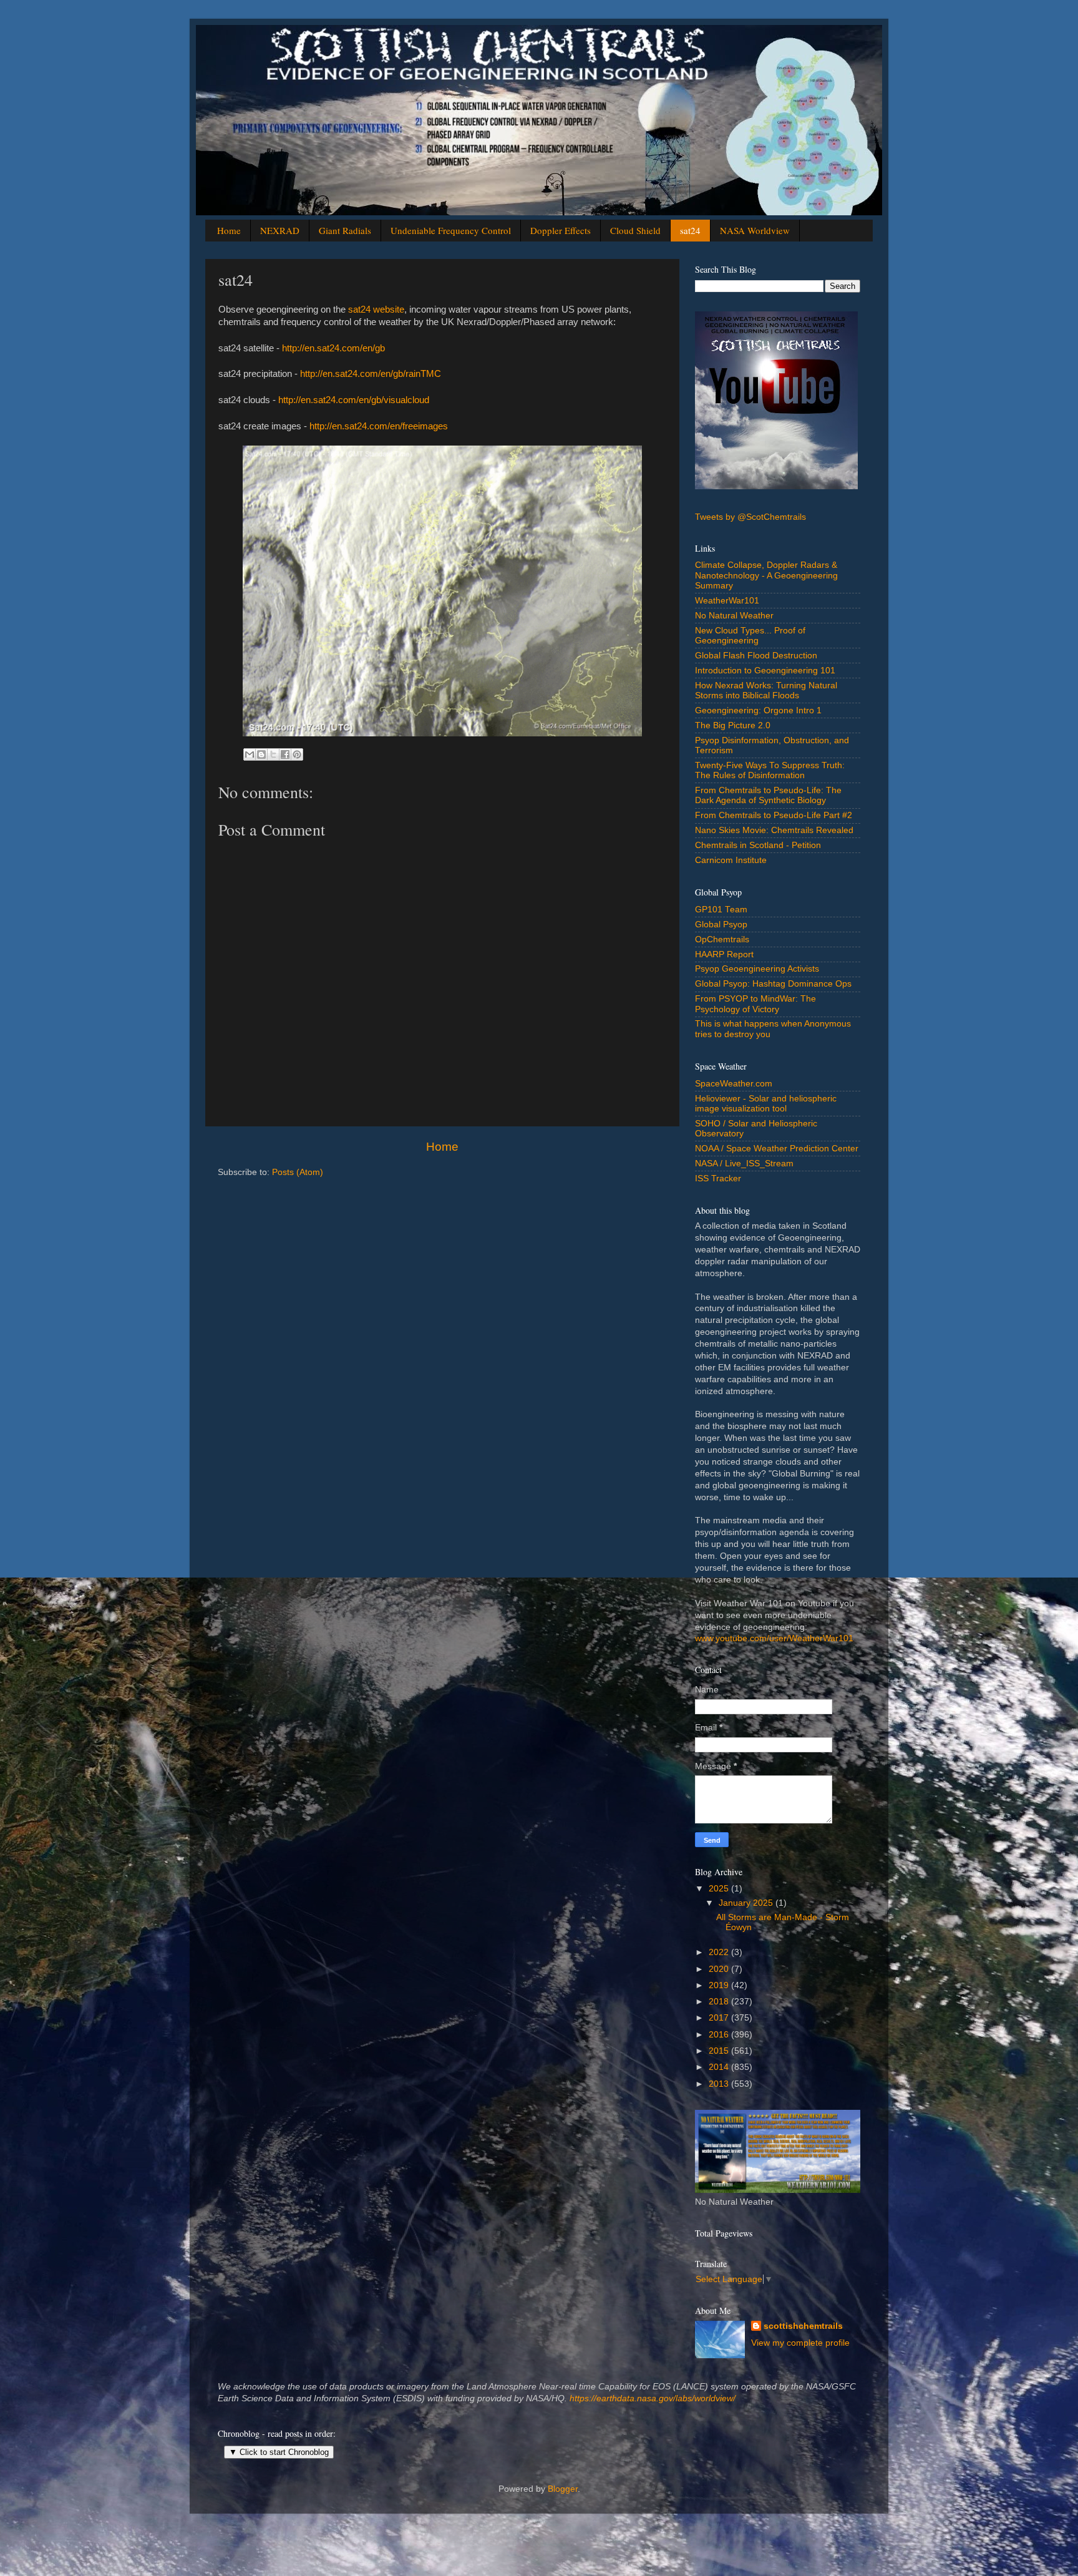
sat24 (690, 230)
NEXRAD (280, 230)
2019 (720, 1985)
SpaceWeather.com (734, 1084)
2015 (720, 2051)
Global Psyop (721, 925)
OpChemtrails (722, 939)
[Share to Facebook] (285, 754)
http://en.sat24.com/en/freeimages (379, 426)
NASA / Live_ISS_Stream (744, 1164)
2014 (720, 2067)
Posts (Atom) (298, 1172)
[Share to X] (273, 754)
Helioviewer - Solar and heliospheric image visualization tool (766, 1104)
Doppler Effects (561, 230)
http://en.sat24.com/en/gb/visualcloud (354, 400)
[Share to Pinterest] (297, 754)
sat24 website (376, 310)
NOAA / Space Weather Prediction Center (777, 1149)
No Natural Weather (734, 616)
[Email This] (250, 754)
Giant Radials (345, 230)
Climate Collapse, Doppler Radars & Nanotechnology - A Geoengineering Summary (766, 575)
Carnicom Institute (731, 860)
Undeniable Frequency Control (451, 230)
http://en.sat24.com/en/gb (333, 348)
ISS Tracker (718, 1178)
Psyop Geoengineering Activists (757, 969)
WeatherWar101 (727, 601)
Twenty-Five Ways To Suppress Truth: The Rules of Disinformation (770, 770)
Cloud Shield (635, 230)
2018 (720, 2002)
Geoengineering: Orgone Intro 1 (758, 710)
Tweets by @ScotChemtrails (750, 517)
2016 (720, 2035)
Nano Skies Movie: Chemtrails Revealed (774, 830)
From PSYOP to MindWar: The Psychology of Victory (755, 1004)
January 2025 (747, 1903)
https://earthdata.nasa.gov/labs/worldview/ (653, 2398)
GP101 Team (721, 910)
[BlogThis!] (261, 754)
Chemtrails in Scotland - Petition (758, 845)
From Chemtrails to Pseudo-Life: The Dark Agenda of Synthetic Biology (768, 795)
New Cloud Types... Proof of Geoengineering (750, 636)
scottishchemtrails (803, 2326)
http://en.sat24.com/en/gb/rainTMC (371, 374)
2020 (720, 1969)
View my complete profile (800, 2343)
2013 (720, 2084)
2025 (720, 1889)
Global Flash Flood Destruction (756, 656)
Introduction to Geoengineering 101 (765, 671)
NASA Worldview (755, 230)
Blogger (563, 2489)
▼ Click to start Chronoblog (279, 2452)
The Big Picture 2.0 (733, 725)
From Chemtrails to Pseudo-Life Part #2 (774, 815)
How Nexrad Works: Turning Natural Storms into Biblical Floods (766, 690)
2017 (720, 2018)
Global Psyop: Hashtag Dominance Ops (773, 984)
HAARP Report (724, 954)
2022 (720, 1952)
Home (229, 230)
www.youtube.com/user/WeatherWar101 (774, 1638)
